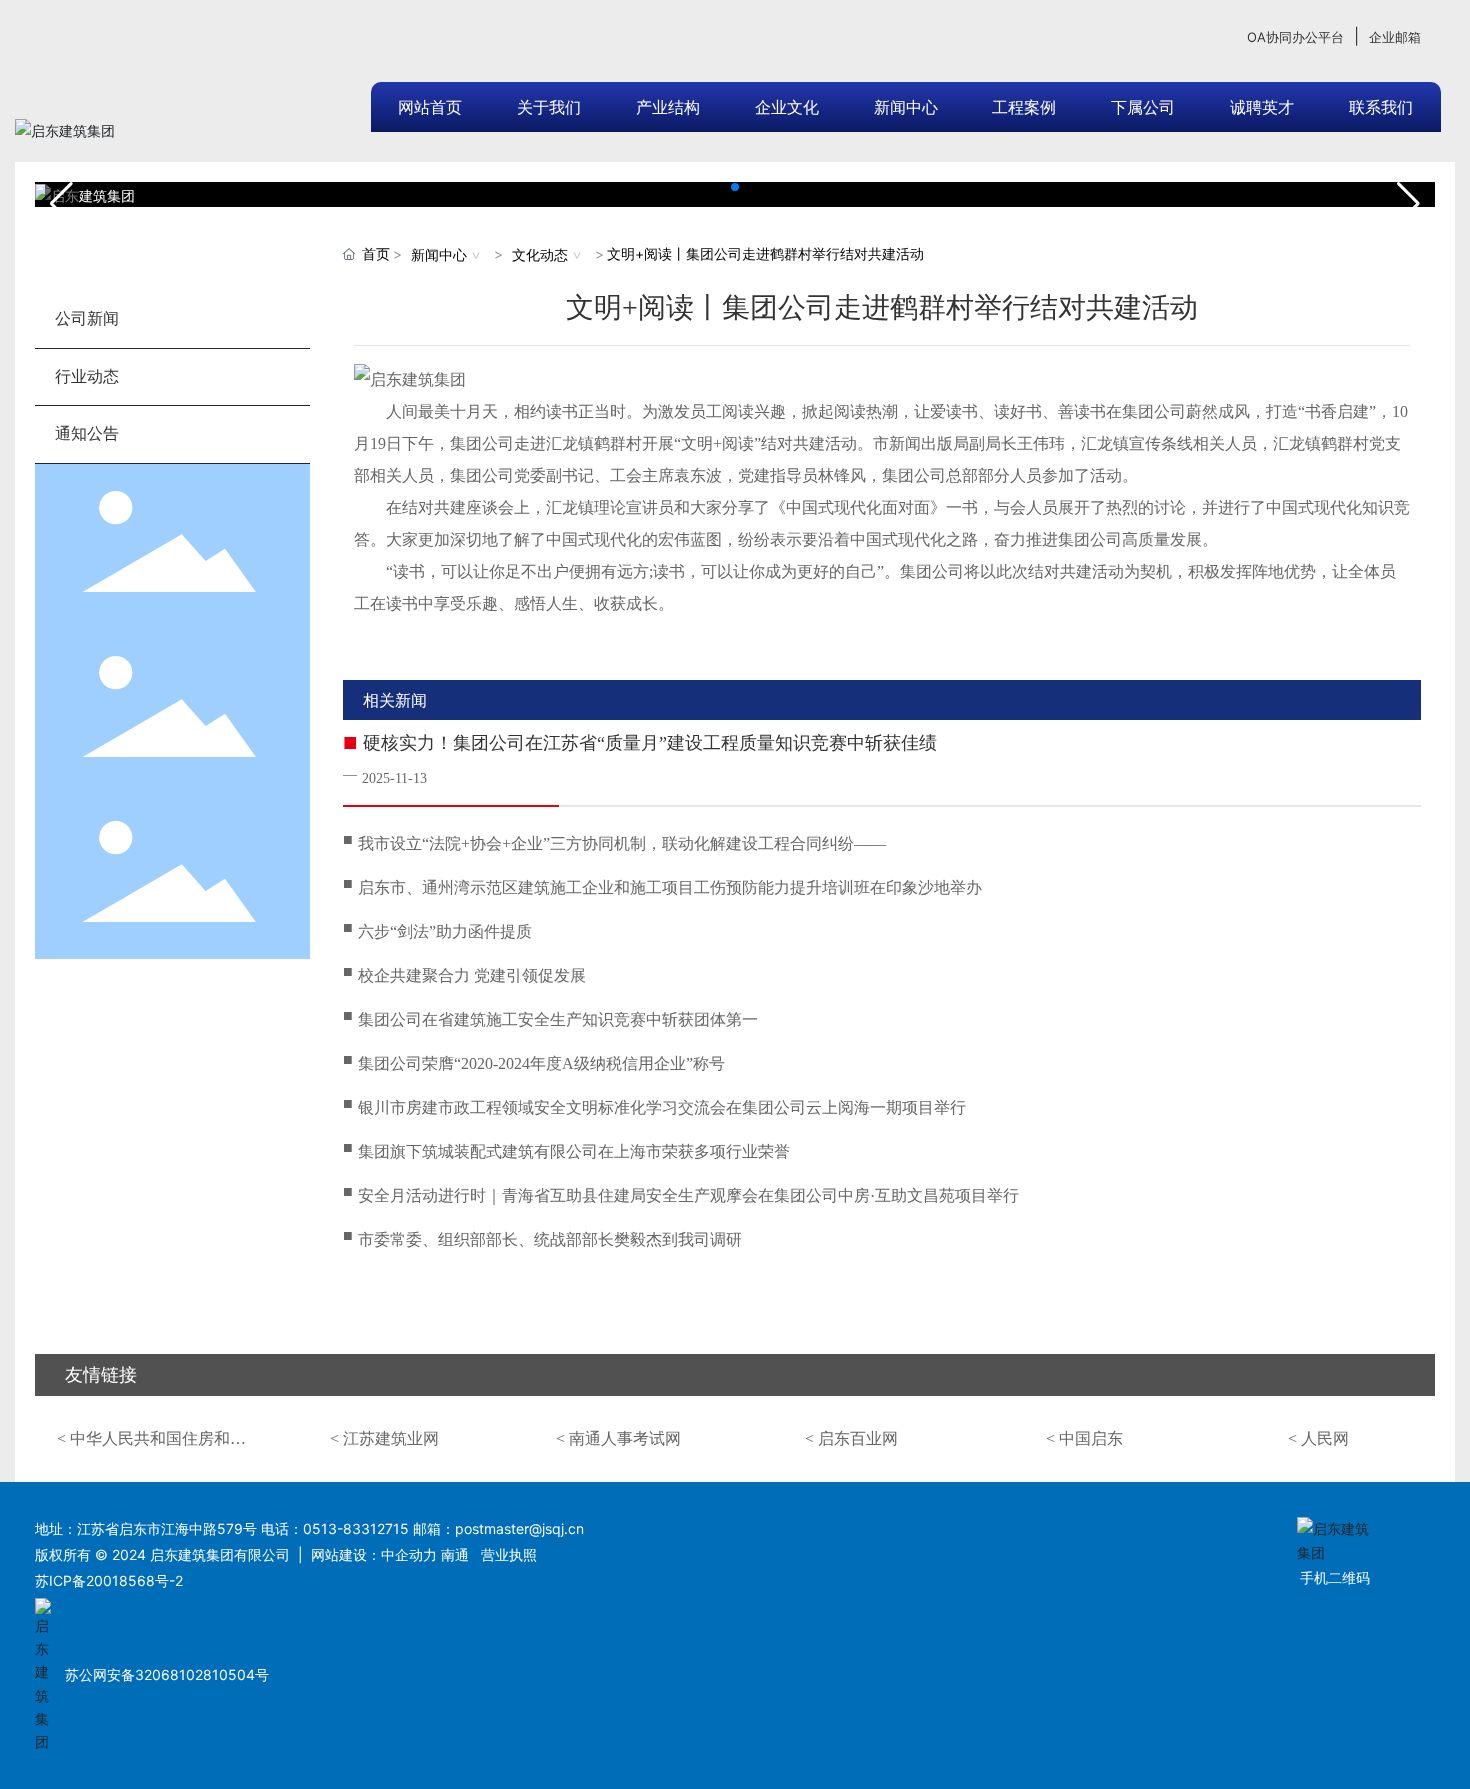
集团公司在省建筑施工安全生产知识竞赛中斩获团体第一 (558, 1019)
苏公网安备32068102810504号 (167, 1674)
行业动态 (87, 376)
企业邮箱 (1395, 37)
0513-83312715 (356, 1528)
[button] (719, 187)
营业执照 (509, 1554)
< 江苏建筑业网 (384, 1438)
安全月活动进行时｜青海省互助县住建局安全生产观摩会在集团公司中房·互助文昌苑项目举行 (688, 1195)
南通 (455, 1554)
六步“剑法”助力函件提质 (445, 931)
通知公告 (87, 433)
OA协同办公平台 (1295, 37)
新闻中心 (439, 254)
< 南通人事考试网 (618, 1438)
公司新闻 (87, 318)
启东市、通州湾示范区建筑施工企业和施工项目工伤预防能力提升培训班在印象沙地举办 (670, 887)
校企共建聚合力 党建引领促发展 (472, 975)
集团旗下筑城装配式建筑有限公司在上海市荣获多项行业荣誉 (574, 1151)
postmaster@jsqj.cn (519, 1528)
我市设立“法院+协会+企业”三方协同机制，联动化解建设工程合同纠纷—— (622, 843)
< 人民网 (1318, 1438)
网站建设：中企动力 (374, 1554)
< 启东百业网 (851, 1438)
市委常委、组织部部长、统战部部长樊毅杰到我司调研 (550, 1239)
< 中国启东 (1084, 1438)
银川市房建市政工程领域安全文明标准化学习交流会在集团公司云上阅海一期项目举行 (662, 1107)
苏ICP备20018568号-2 (109, 1580)
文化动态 (540, 254)
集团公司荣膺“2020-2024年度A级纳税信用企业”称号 (541, 1063)
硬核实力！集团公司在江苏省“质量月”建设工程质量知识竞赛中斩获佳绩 (650, 743)
